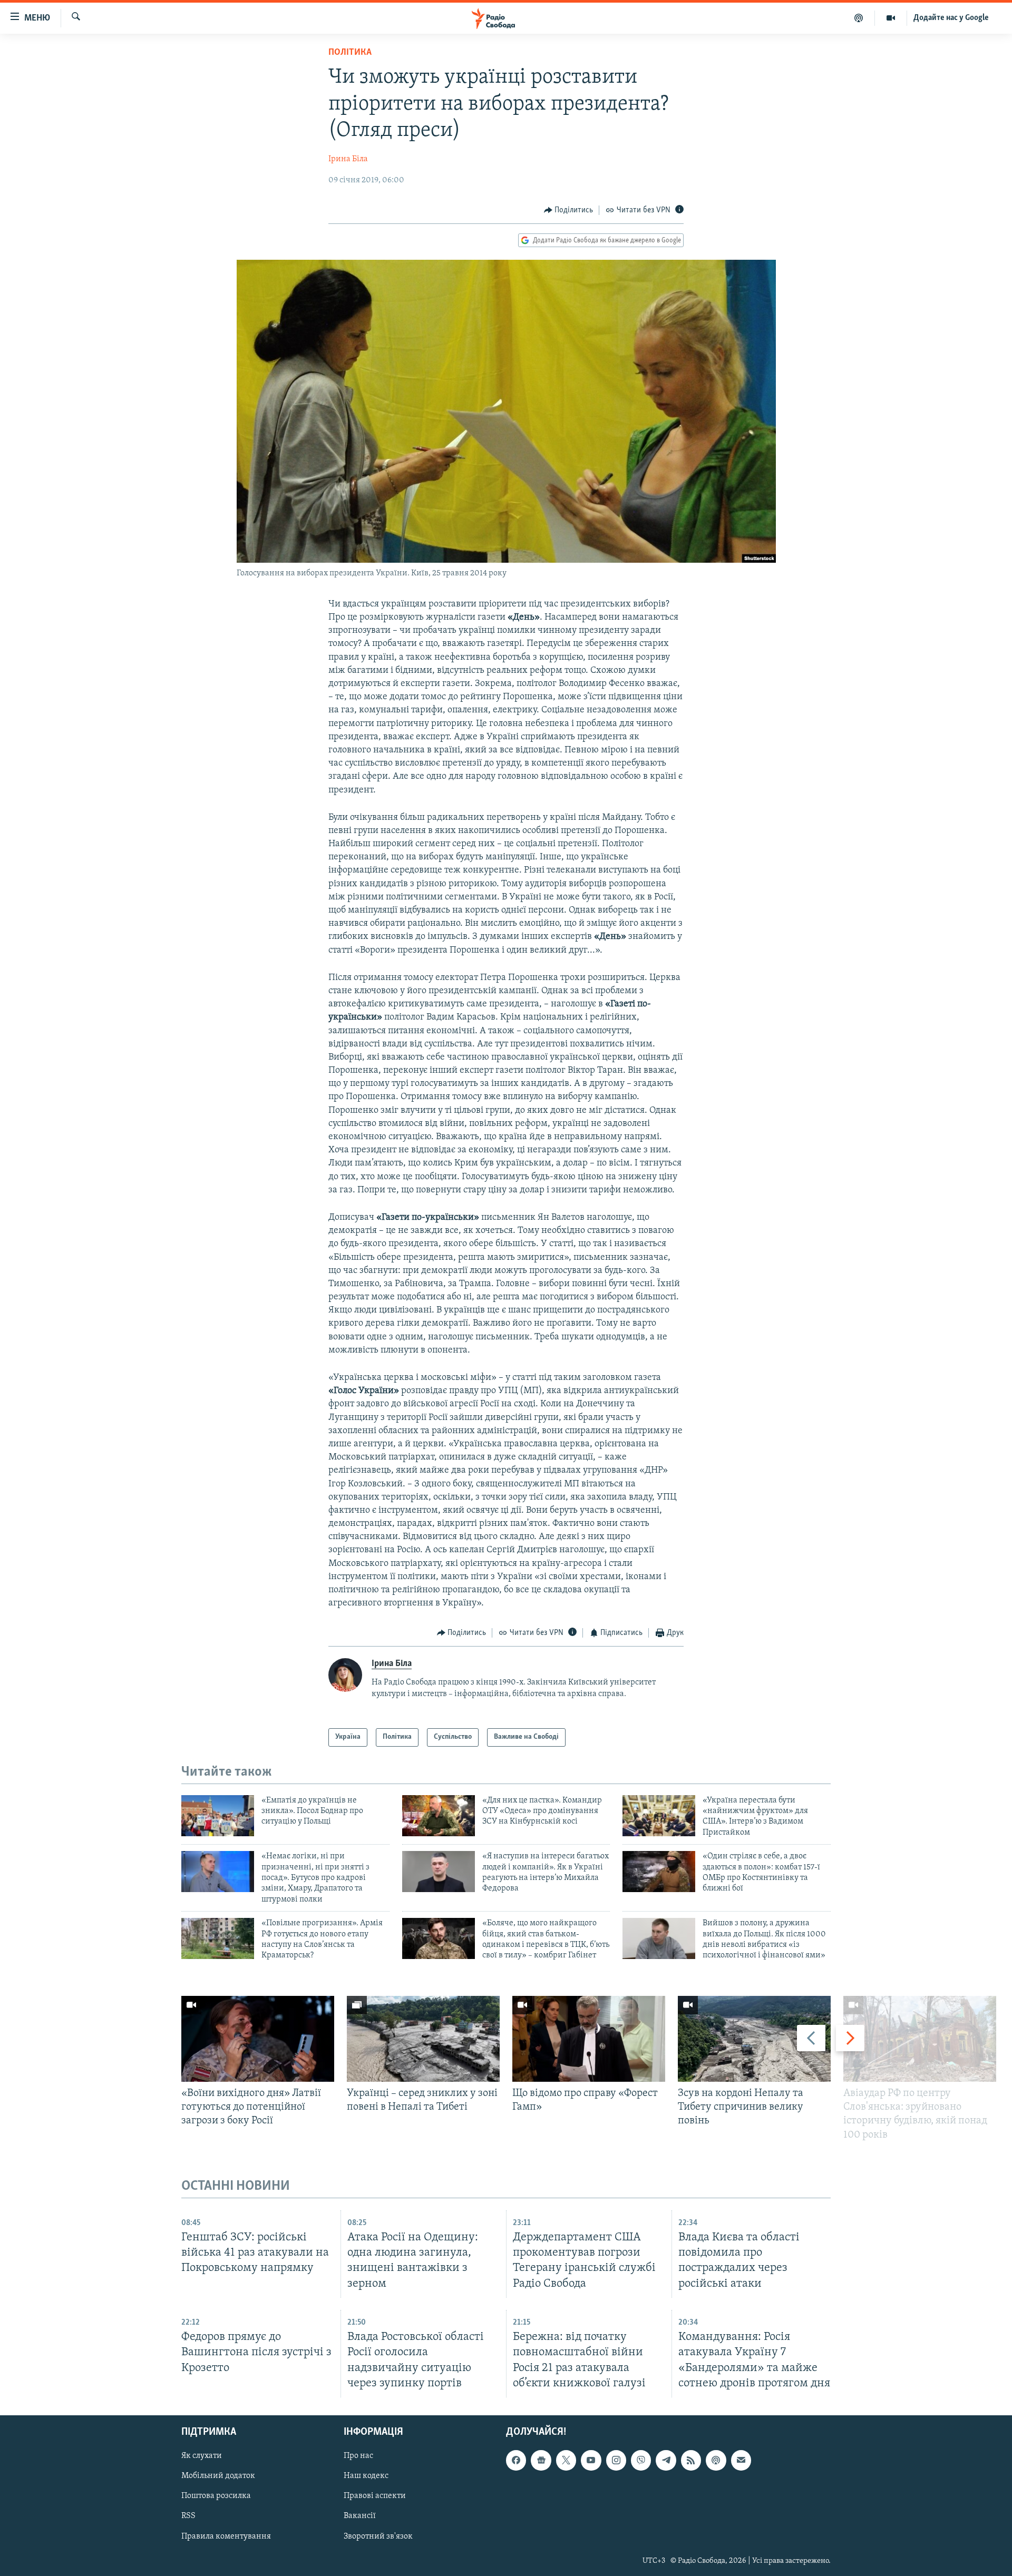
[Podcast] (716, 2460)
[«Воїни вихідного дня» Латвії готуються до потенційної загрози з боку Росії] (258, 2039)
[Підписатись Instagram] (616, 2460)
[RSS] (691, 2460)
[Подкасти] (859, 18)
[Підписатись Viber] (641, 2460)
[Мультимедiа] (891, 18)
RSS (188, 2516)
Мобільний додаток (218, 2476)
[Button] (569, 210)
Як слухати (202, 2456)
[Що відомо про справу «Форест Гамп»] (589, 2039)
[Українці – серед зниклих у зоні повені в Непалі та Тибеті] (423, 2039)
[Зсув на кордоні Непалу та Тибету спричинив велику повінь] (754, 2039)
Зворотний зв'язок (378, 2536)
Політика (350, 53)
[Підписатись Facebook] (516, 2460)
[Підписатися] (741, 2460)
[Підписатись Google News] (541, 2460)
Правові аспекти (375, 2496)
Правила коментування (226, 2536)
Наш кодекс (366, 2476)
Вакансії (360, 2516)
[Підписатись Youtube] (591, 2460)
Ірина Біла (348, 159)
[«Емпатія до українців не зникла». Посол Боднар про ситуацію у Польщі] (218, 1816)
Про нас (358, 2456)
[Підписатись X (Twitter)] (566, 2460)
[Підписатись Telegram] (666, 2460)
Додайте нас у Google (951, 18)
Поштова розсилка (216, 2496)
